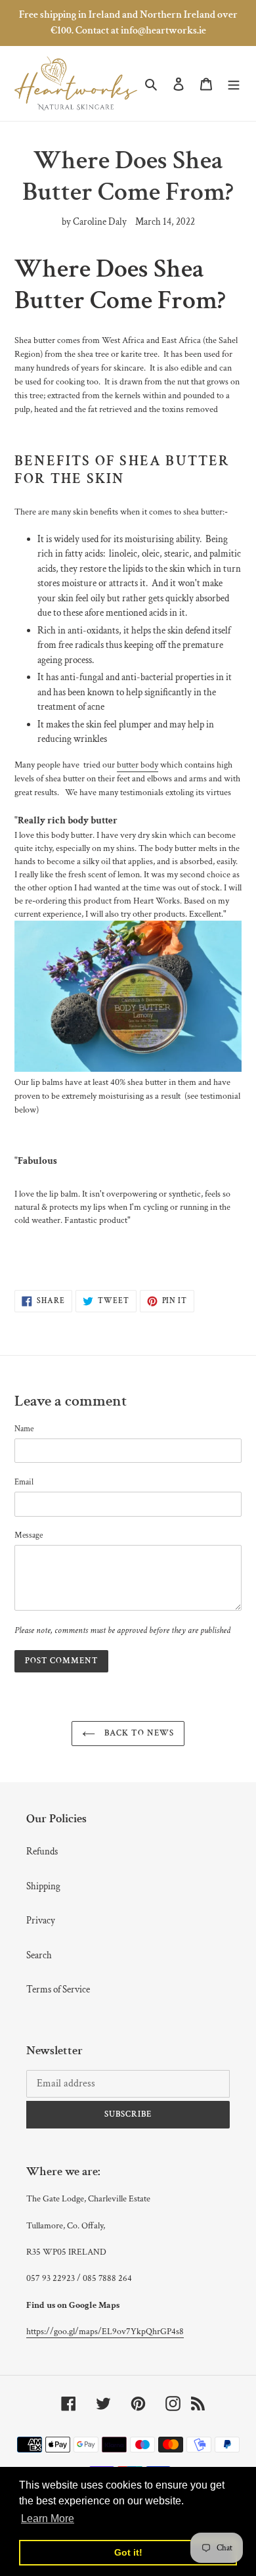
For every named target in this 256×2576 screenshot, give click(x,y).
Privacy (41, 1920)
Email (24, 1482)
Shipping (43, 1886)
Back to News (138, 1733)
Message (29, 1535)
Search (39, 1955)
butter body (138, 765)
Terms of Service (58, 1989)
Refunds (42, 1851)
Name (24, 1429)
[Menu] (234, 84)
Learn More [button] (48, 2518)
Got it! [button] (128, 2552)
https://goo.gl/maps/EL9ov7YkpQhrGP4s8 (105, 2332)
